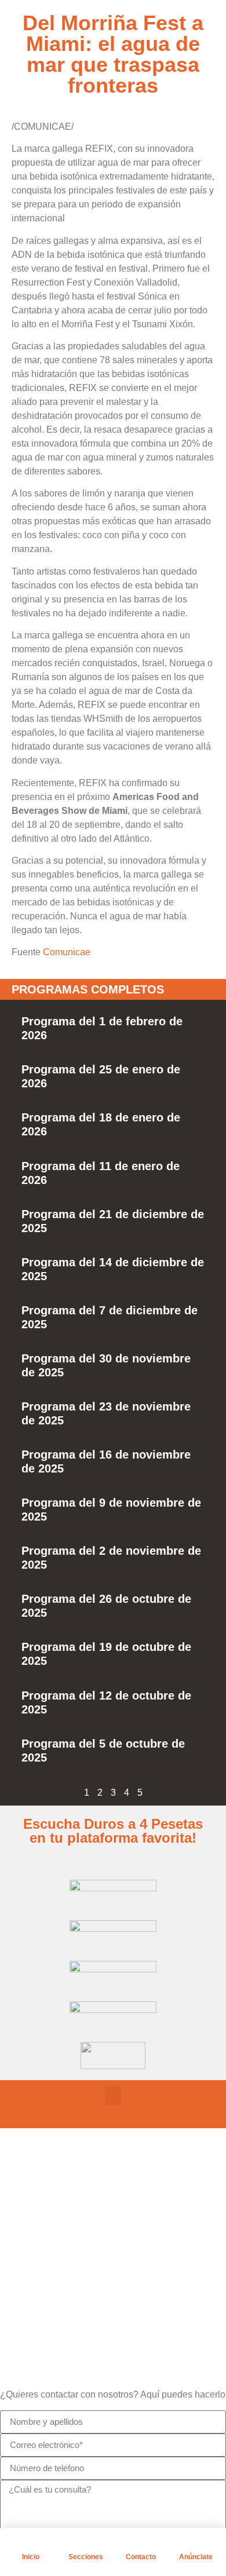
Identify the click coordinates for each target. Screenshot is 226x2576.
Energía (72, 2262)
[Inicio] (31, 2542)
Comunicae (67, 952)
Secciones (86, 2557)
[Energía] (38, 2260)
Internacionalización (99, 2291)
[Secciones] (86, 2542)
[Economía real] (38, 2202)
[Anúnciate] (196, 2542)
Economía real (86, 2204)
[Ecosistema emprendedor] (38, 2231)
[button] (113, 2095)
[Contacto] (141, 2542)
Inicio (31, 2557)
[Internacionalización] (38, 2289)
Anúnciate (196, 2557)
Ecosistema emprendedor (111, 2233)
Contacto (141, 2557)
